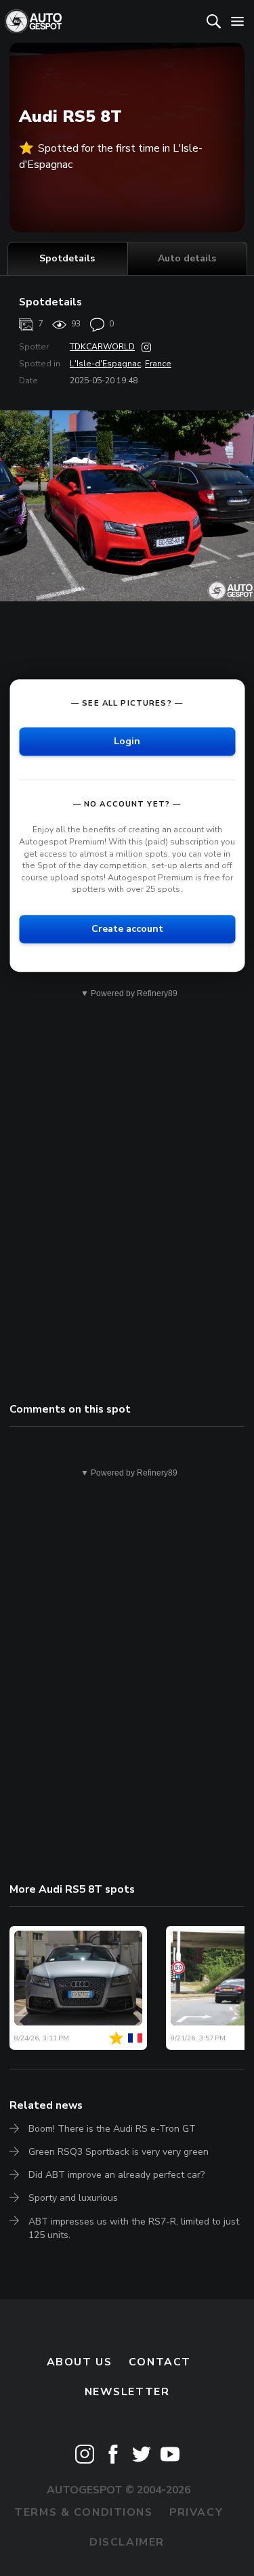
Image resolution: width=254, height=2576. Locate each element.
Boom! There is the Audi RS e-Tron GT (112, 2129)
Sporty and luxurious (73, 2198)
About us (80, 2362)
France (158, 364)
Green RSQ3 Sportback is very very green (119, 2152)
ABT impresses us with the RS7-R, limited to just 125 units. (134, 2228)
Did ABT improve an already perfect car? (117, 2175)
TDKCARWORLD (102, 347)
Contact (160, 2362)
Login (127, 742)
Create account (127, 929)
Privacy (196, 2512)
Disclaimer (127, 2542)
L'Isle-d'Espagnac (105, 364)
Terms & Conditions (83, 2512)
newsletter (127, 2392)
